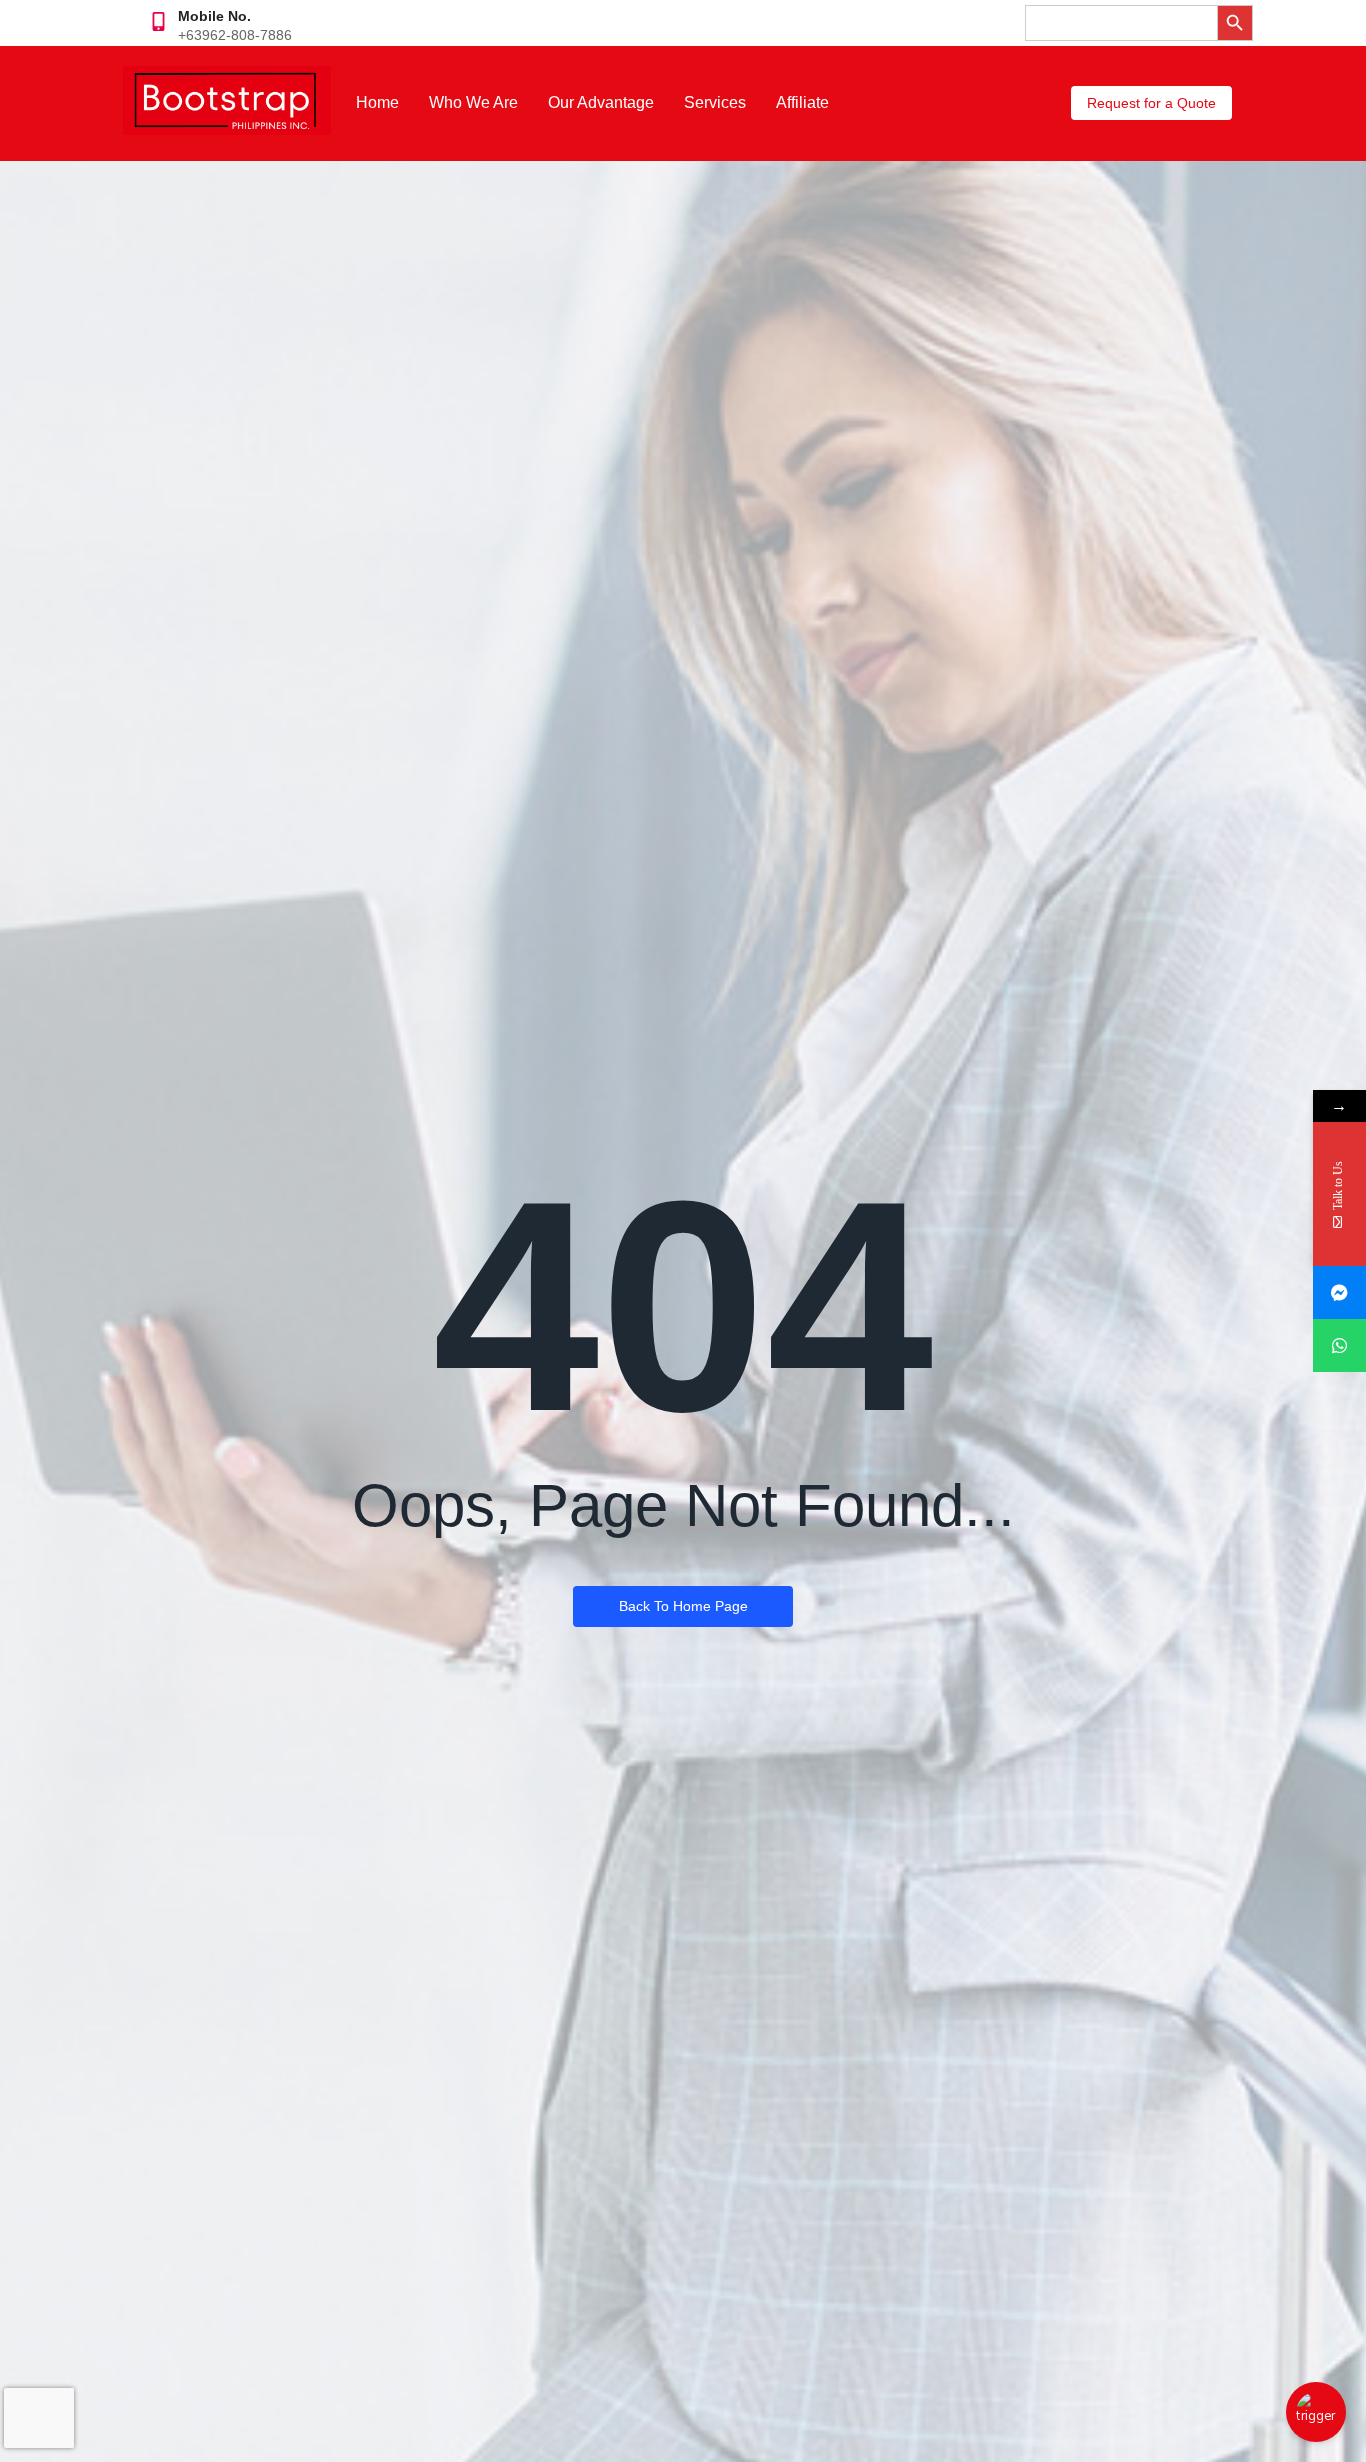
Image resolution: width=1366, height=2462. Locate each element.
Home (377, 102)
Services (715, 102)
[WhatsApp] (1339, 1345)
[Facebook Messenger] (1339, 1292)
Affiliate (802, 102)
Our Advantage (601, 102)
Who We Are (473, 102)
